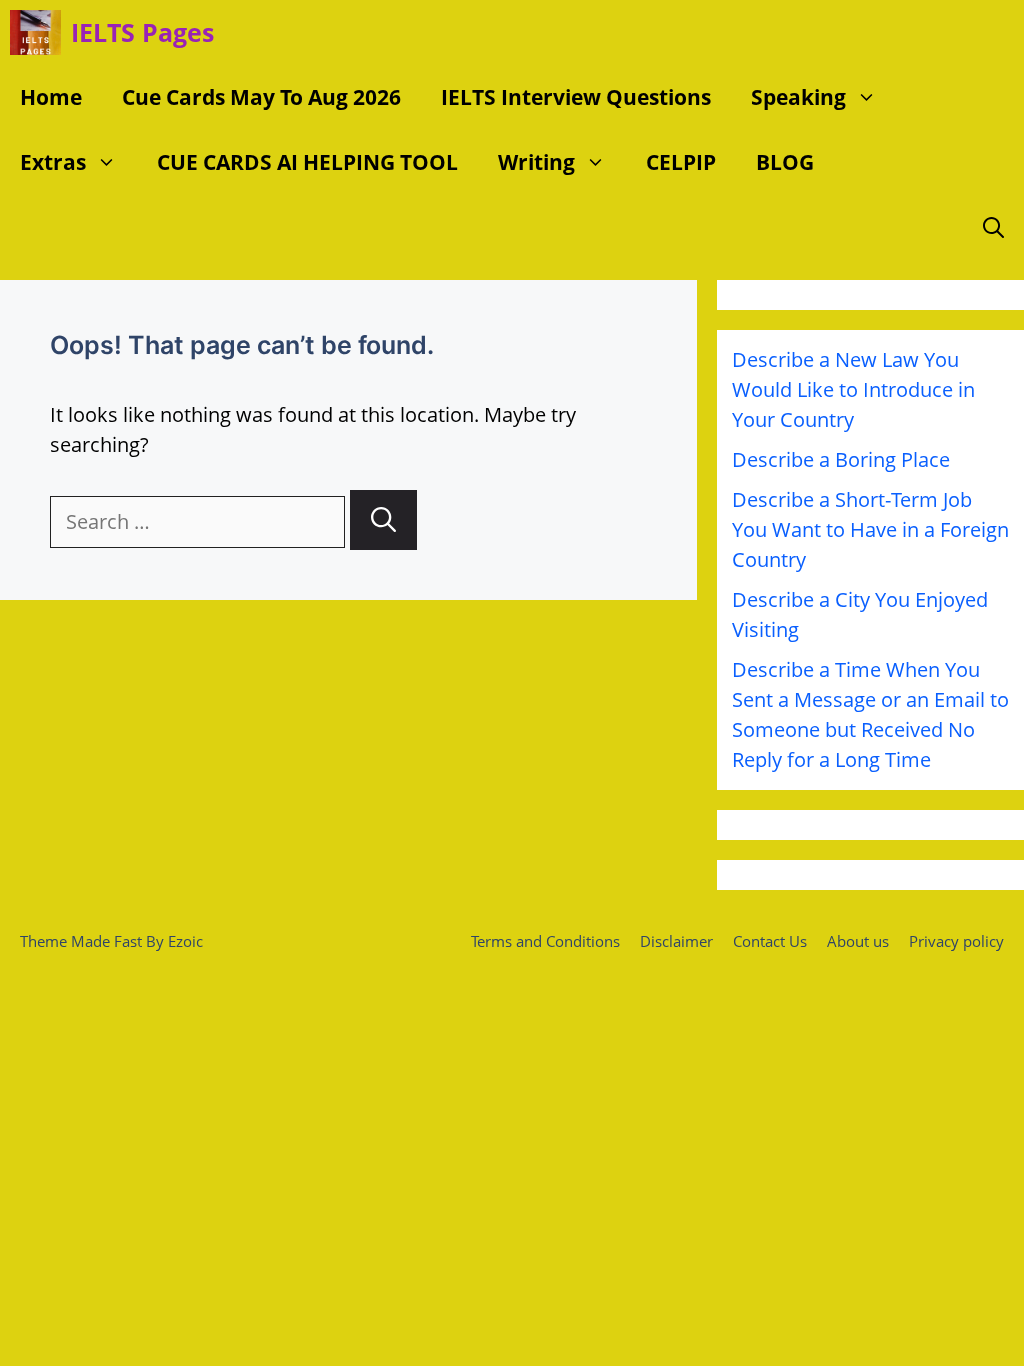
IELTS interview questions (576, 97)
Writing (536, 162)
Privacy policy (956, 941)
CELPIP (681, 162)
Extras (53, 162)
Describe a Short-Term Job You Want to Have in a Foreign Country (870, 529)
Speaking (798, 97)
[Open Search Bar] (993, 227)
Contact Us (770, 941)
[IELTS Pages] (35, 32)
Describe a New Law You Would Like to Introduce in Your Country (853, 389)
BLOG (785, 162)
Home (51, 97)
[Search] (383, 520)
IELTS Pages (142, 32)
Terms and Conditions (545, 941)
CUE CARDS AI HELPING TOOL (307, 162)
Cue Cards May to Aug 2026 (261, 97)
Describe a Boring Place (841, 459)
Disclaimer (676, 941)
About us (858, 941)
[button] (871, 97)
